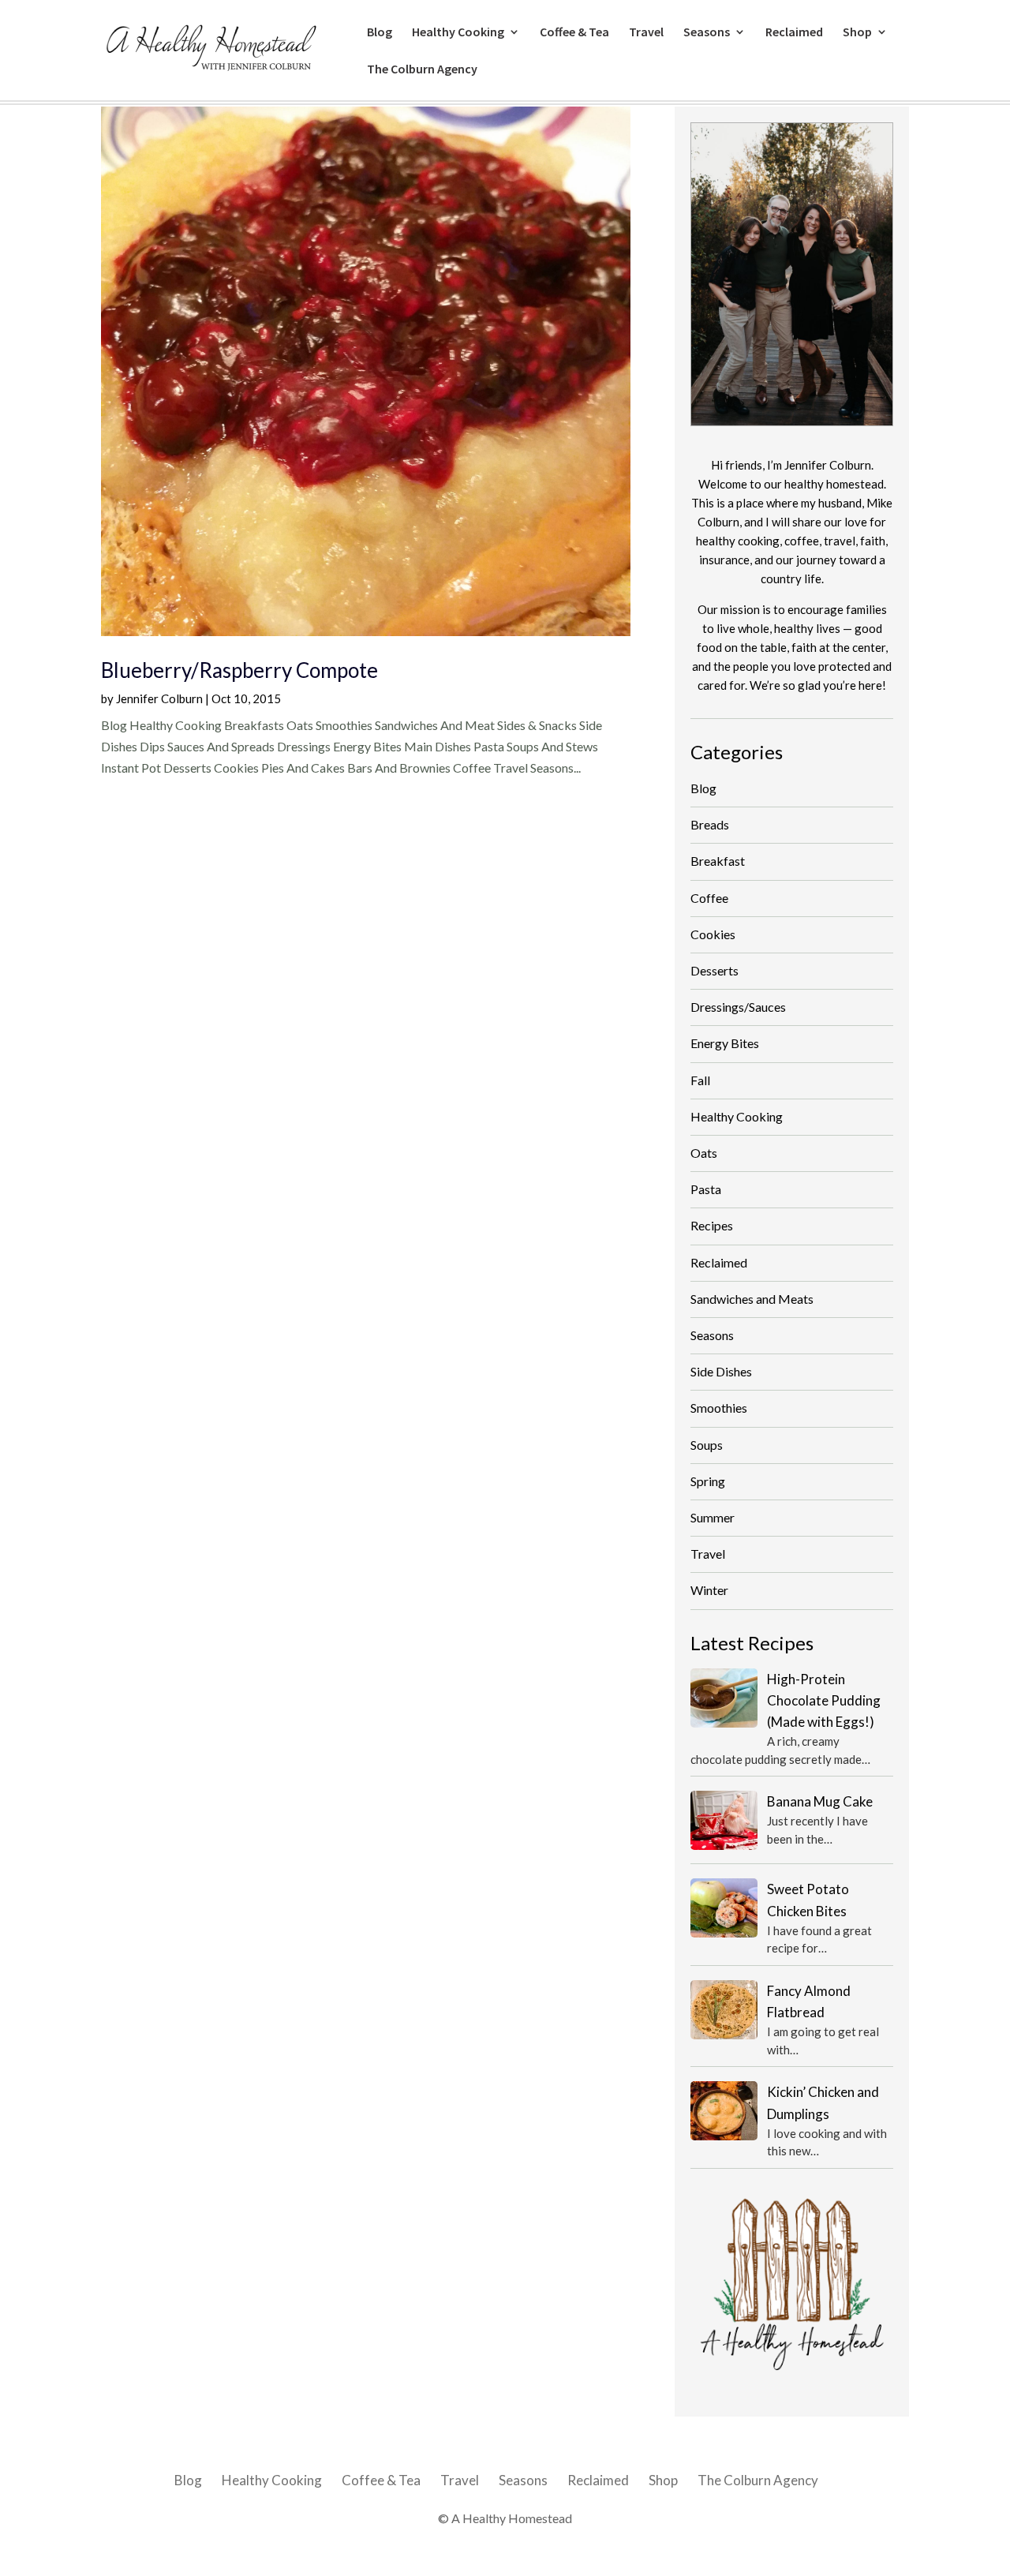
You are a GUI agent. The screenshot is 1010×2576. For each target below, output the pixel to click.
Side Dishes (721, 1371)
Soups (707, 1445)
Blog (380, 33)
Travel (646, 33)
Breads (710, 824)
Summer (713, 1517)
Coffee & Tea (574, 33)
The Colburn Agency (422, 70)
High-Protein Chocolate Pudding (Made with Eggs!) (824, 1700)
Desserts (714, 970)
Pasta (706, 1189)
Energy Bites (725, 1043)
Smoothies (719, 1408)
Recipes (712, 1225)
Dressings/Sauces (738, 1007)
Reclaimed (794, 33)
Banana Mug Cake (820, 1801)
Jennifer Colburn (159, 698)
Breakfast (718, 861)
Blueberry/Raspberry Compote (239, 670)
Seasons (707, 33)
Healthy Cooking (458, 33)
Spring (708, 1481)
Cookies (713, 934)
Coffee (709, 898)
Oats (704, 1153)
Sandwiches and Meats (752, 1299)
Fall (700, 1080)
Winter (709, 1590)
